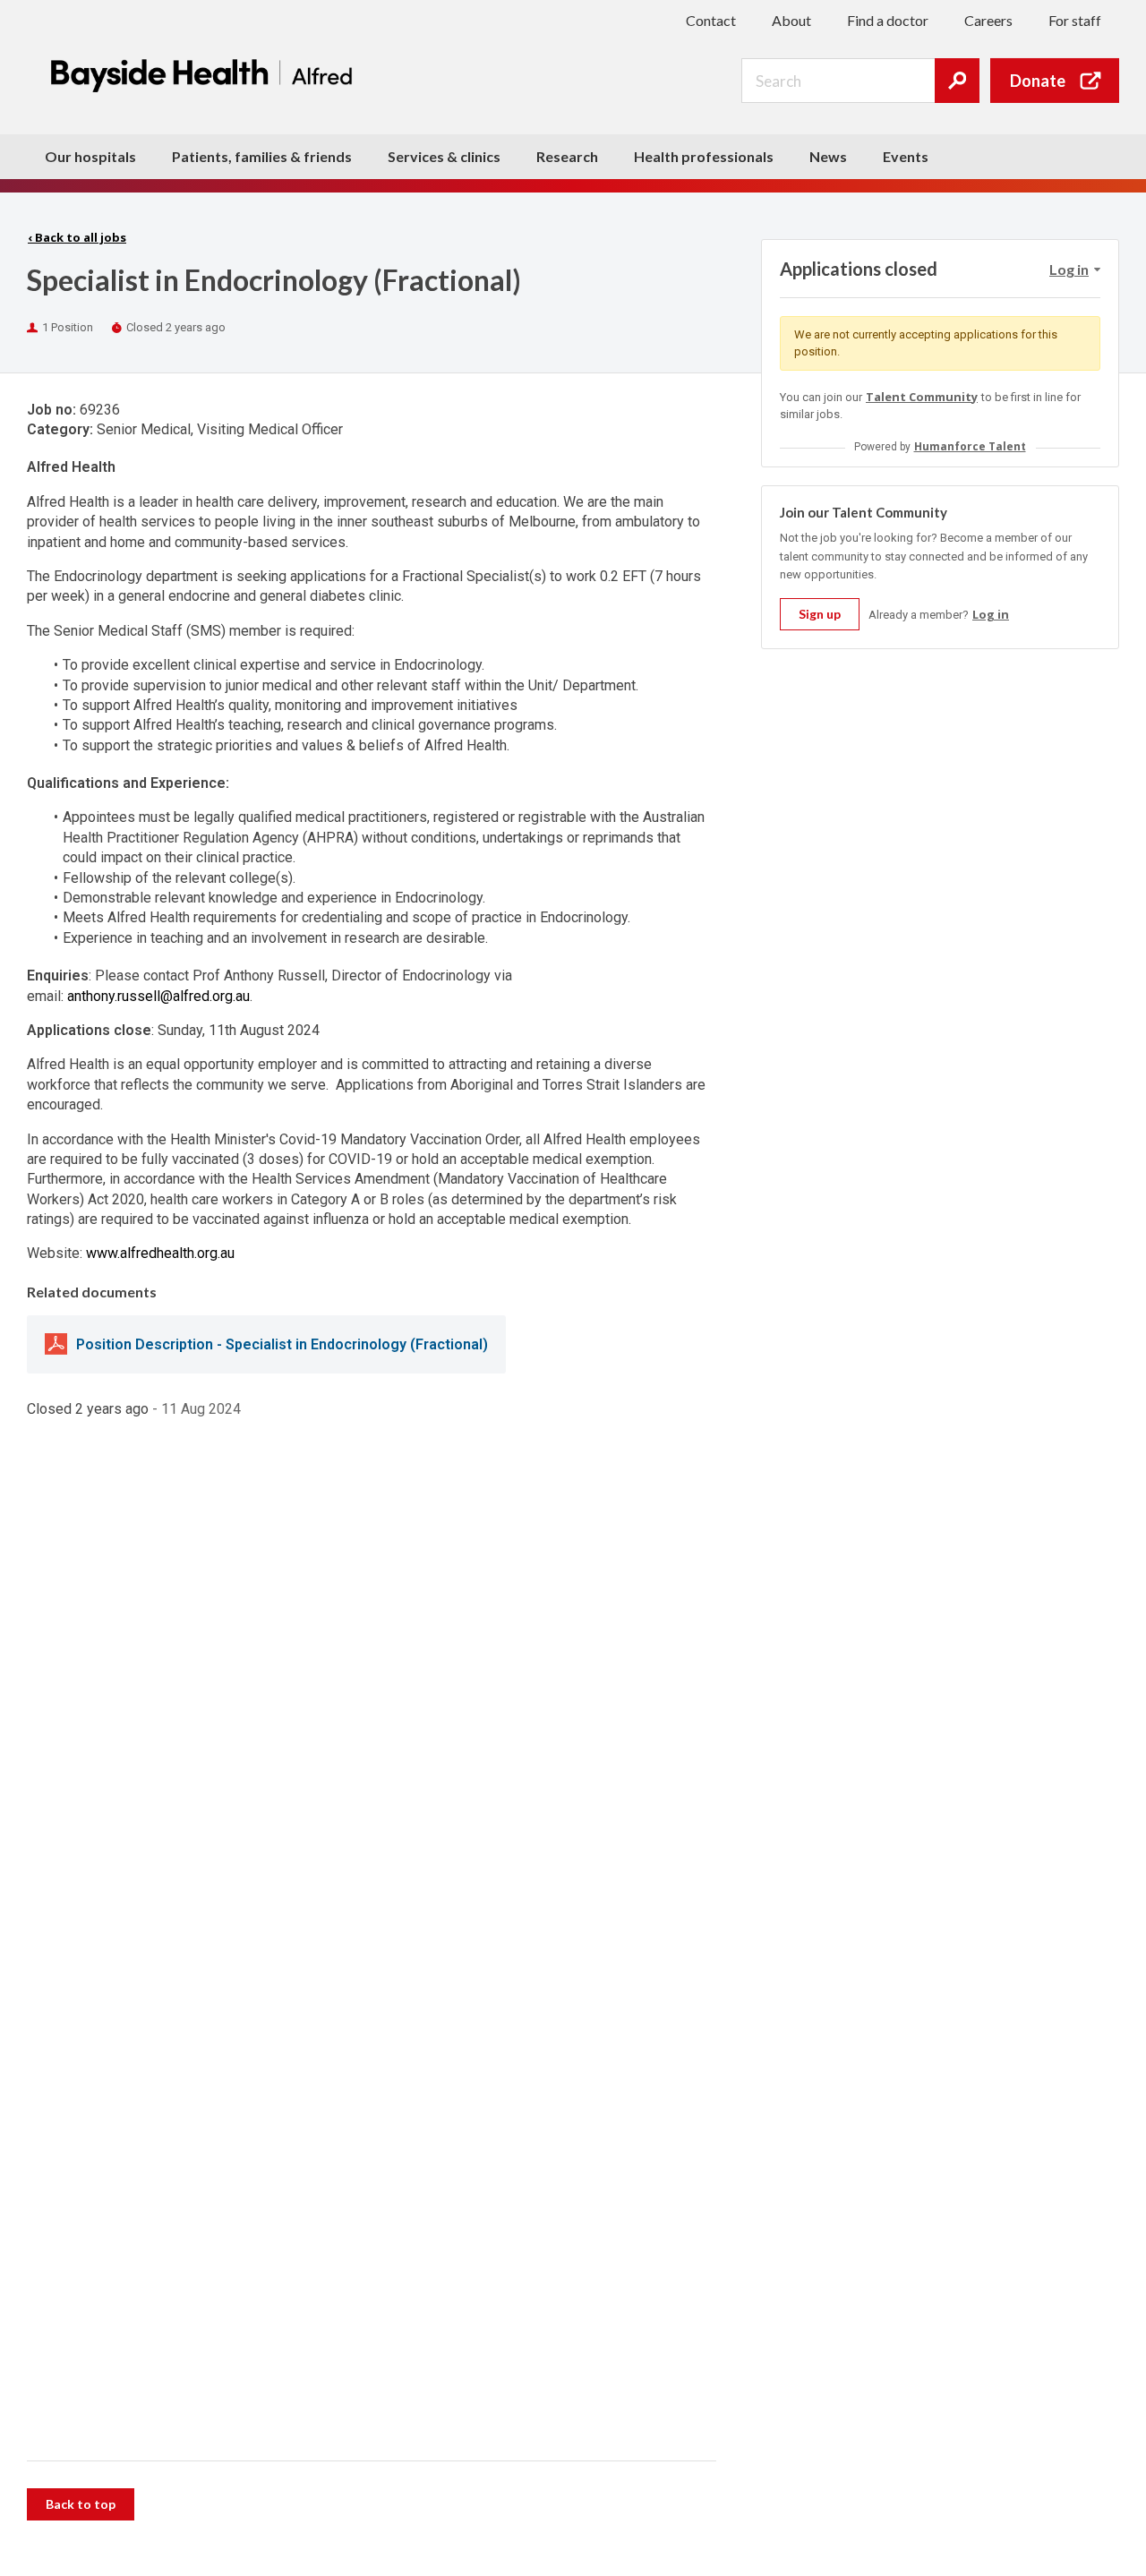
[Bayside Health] (206, 75)
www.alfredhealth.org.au (160, 1253)
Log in (991, 614)
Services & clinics (444, 156)
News (828, 156)
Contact (711, 20)
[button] (1074, 270)
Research (567, 156)
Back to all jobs (77, 237)
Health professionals (704, 156)
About (791, 20)
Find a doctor (888, 20)
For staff (1075, 20)
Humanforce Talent (970, 446)
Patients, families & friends (262, 156)
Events (906, 156)
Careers (988, 20)
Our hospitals (90, 156)
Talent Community (922, 397)
